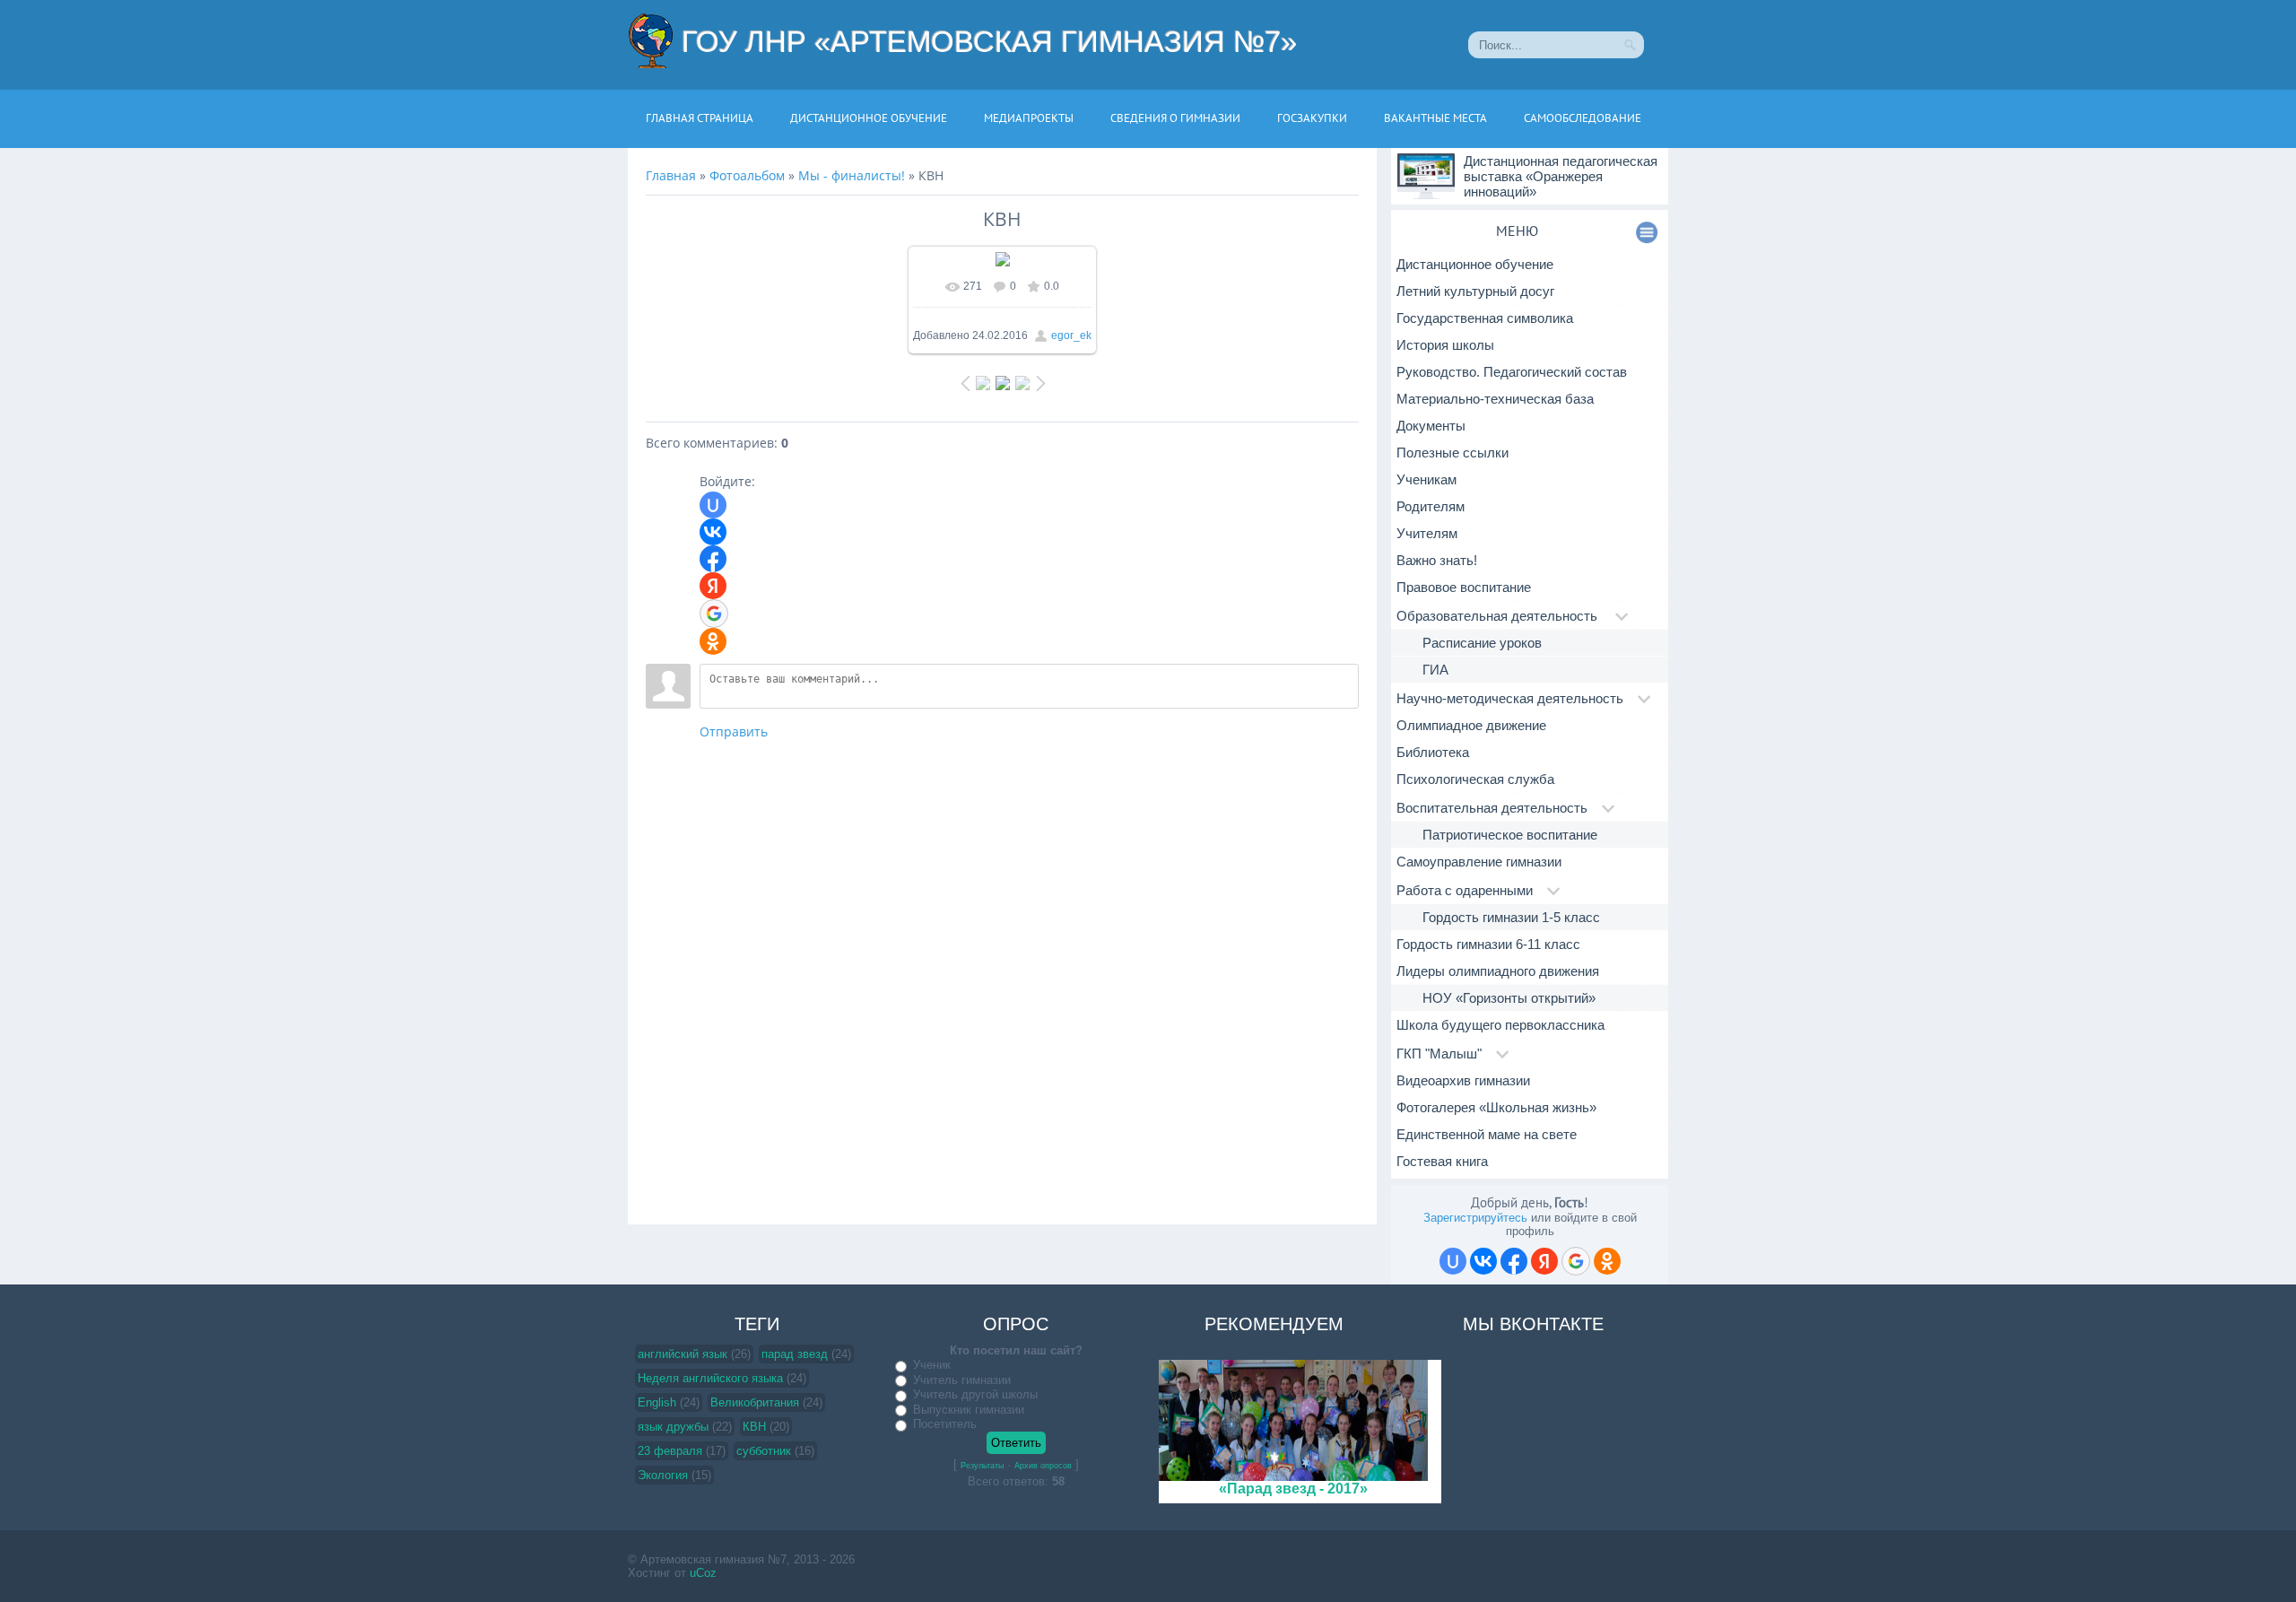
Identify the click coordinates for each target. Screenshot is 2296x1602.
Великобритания (755, 1402)
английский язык (683, 1354)
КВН (754, 1427)
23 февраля (670, 1451)
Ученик (932, 1365)
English (657, 1402)
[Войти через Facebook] (713, 559)
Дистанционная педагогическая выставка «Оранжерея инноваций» (1561, 176)
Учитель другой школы (975, 1394)
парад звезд (795, 1354)
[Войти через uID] (713, 505)
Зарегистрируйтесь (1475, 1218)
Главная (671, 175)
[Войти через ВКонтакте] (713, 532)
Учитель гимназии (962, 1380)
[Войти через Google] (714, 614)
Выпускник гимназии (969, 1410)
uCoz (703, 1573)
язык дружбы (673, 1427)
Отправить (734, 731)
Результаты (982, 1466)
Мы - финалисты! (852, 175)
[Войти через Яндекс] (713, 586)
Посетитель (945, 1424)
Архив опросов (1043, 1466)
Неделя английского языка (710, 1378)
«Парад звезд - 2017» (1293, 1489)
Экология (663, 1475)
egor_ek (1071, 335)
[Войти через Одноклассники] (713, 641)
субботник (764, 1451)
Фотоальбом (747, 175)
